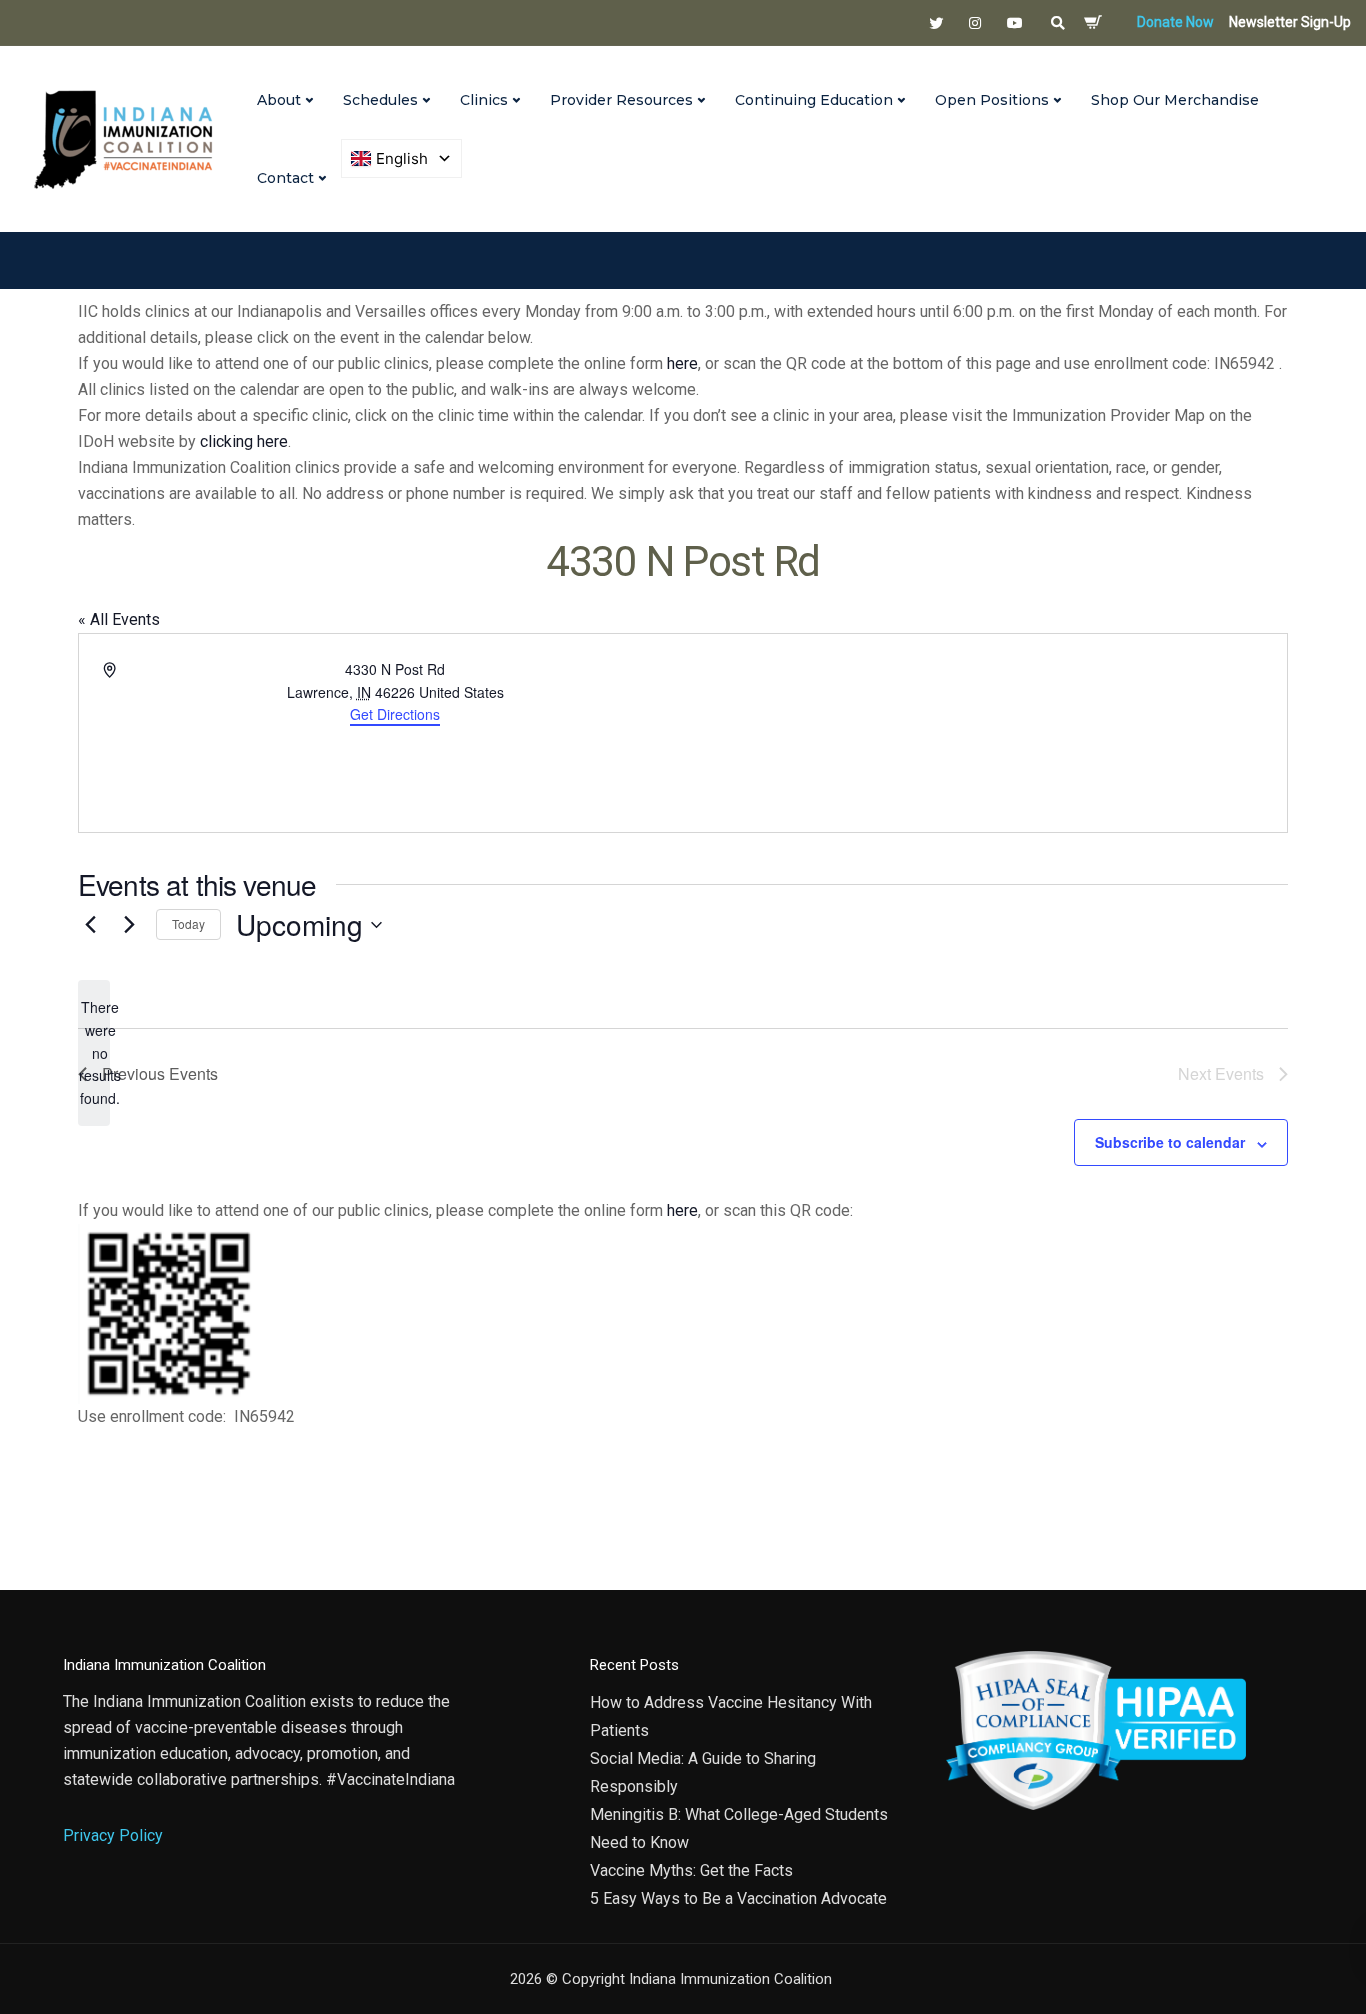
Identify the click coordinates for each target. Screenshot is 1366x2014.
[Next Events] (129, 925)
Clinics (484, 100)
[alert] (94, 1052)
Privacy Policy (113, 1835)
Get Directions (395, 714)
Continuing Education (814, 100)
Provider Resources (621, 100)
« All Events (119, 619)
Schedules (380, 100)
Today (188, 923)
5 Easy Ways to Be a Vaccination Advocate (738, 1898)
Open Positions (992, 100)
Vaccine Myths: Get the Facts (691, 1870)
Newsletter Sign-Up (1290, 22)
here (682, 363)
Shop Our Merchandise (1175, 100)
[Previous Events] (90, 925)
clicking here (244, 441)
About (279, 100)
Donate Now (1175, 22)
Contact (285, 178)
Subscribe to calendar (1170, 1142)
